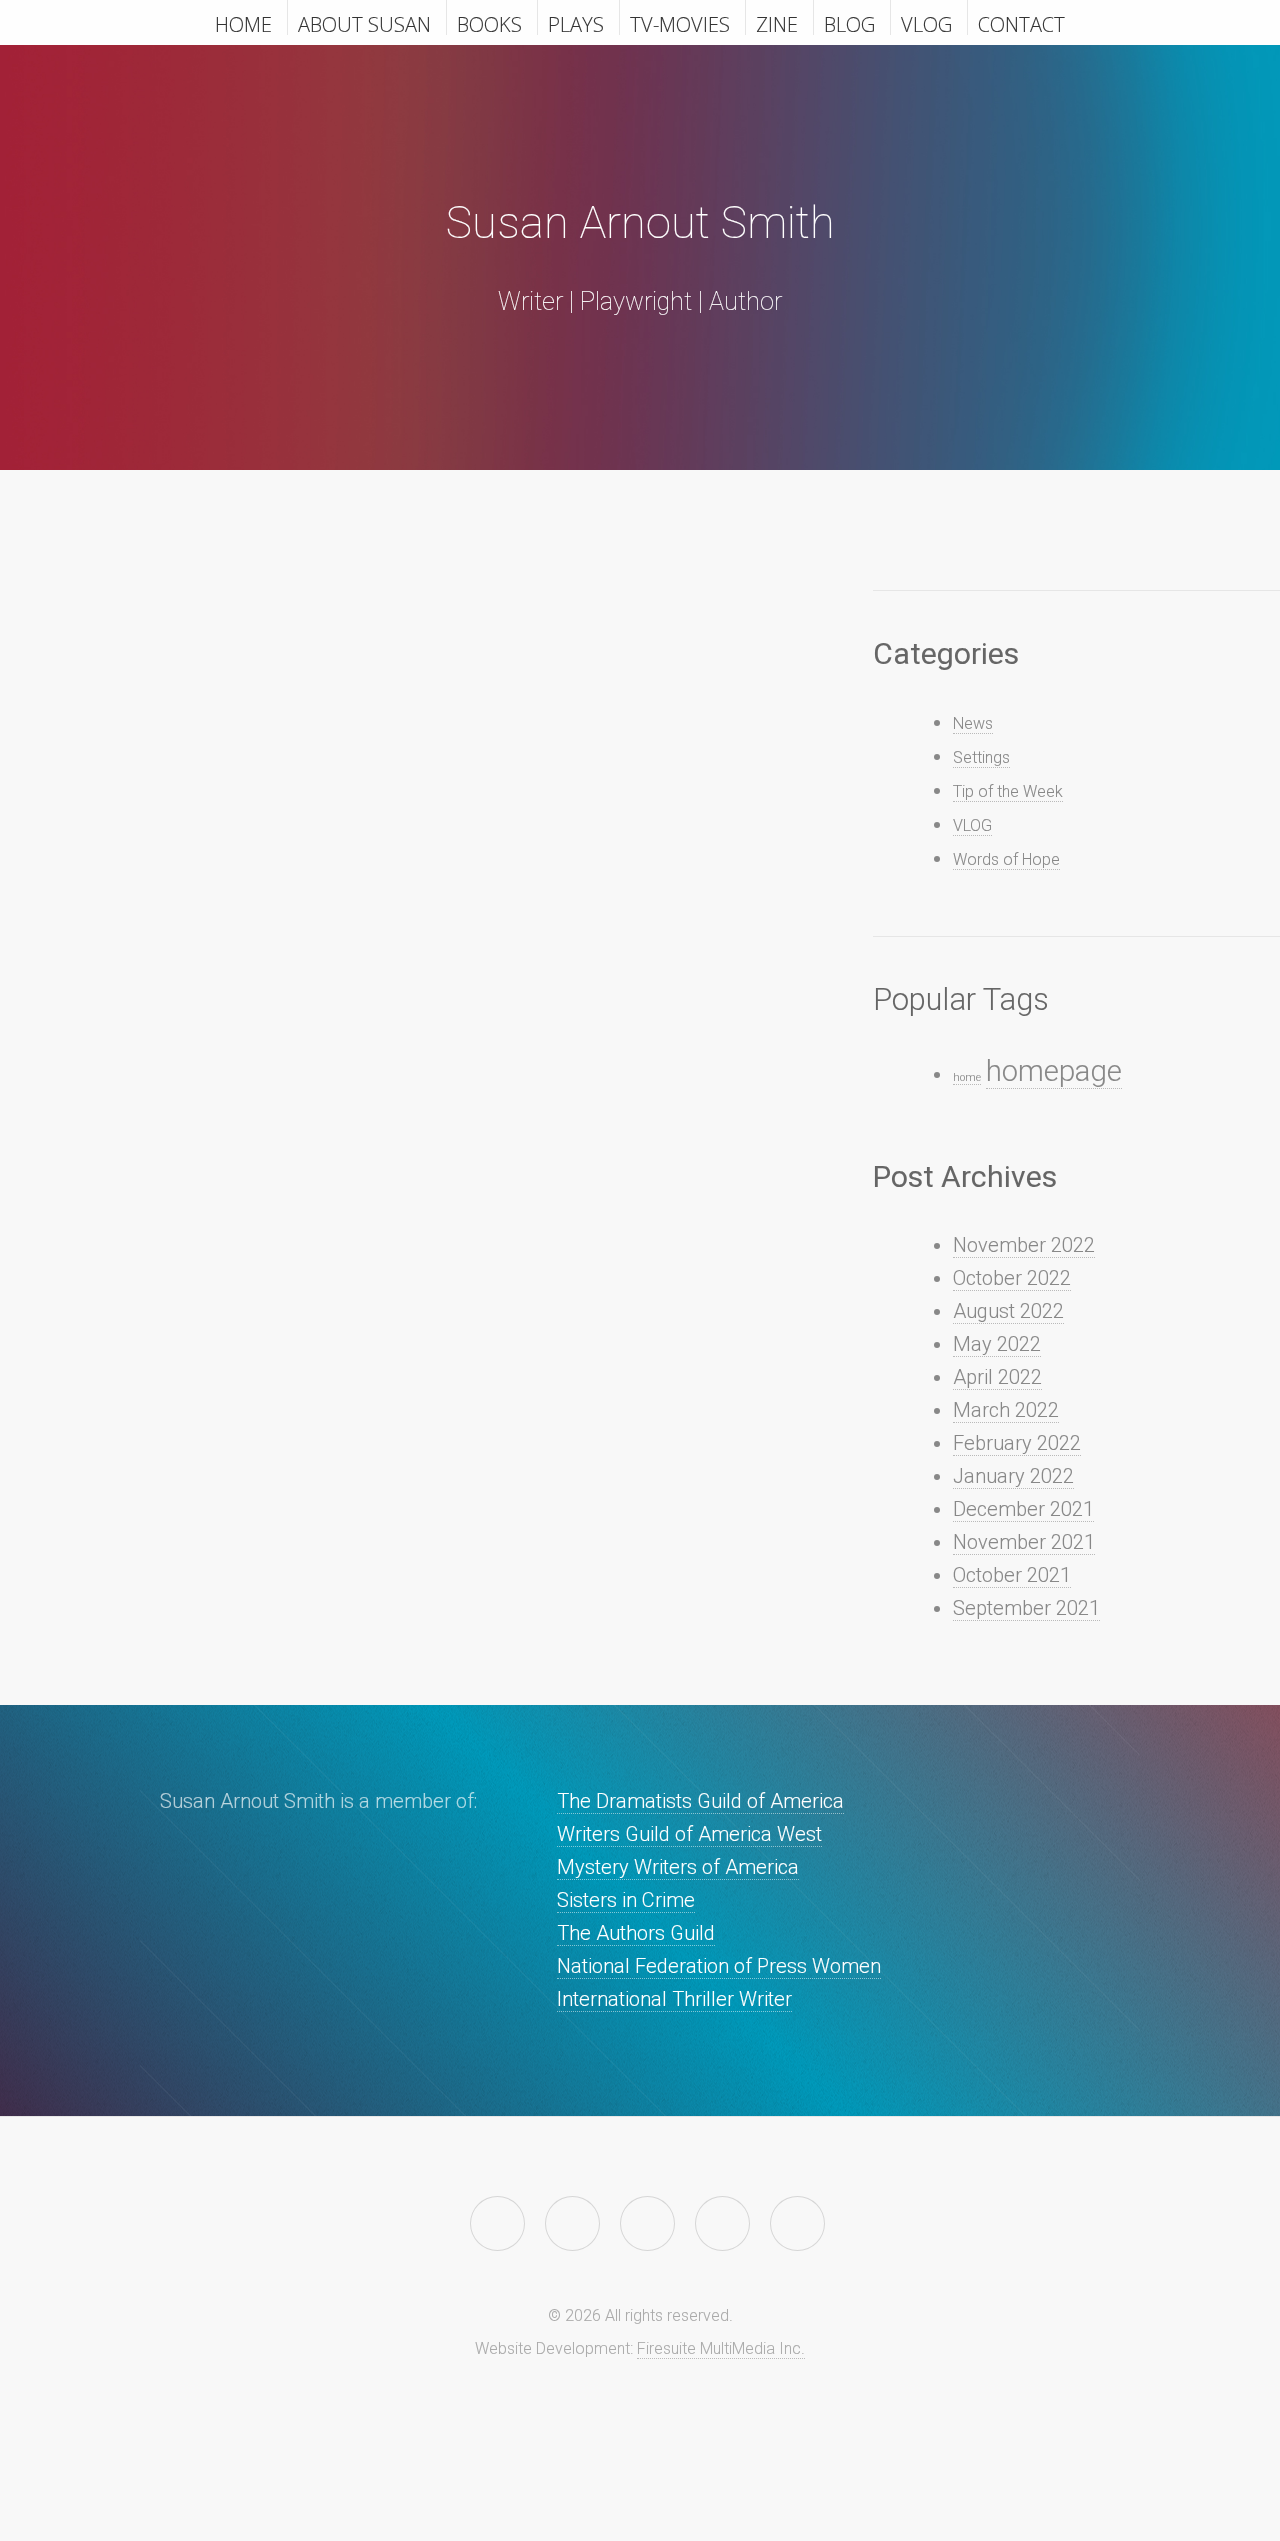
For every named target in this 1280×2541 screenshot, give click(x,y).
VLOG (972, 825)
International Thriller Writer (674, 1999)
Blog (849, 23)
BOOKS (489, 23)
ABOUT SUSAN (364, 23)
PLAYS (576, 23)
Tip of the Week (1008, 791)
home (967, 1077)
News (973, 723)
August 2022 (1008, 1311)
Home (243, 23)
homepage (1054, 1071)
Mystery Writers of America (678, 1867)
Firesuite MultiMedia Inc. (721, 2348)
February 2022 (1017, 1443)
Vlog (926, 23)
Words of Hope (1006, 859)
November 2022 (1024, 1245)
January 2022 (1013, 1476)
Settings (981, 757)
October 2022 (1012, 1278)
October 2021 (1012, 1575)
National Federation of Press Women (719, 1966)
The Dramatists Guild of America (700, 1801)
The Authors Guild (636, 1933)
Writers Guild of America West (689, 1834)
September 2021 (1026, 1608)
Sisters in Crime (626, 1900)
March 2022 (1006, 1410)
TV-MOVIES (680, 23)
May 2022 (997, 1344)
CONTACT (1021, 23)
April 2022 (997, 1377)
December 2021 (1023, 1509)
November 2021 (1024, 1542)
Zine (777, 23)
